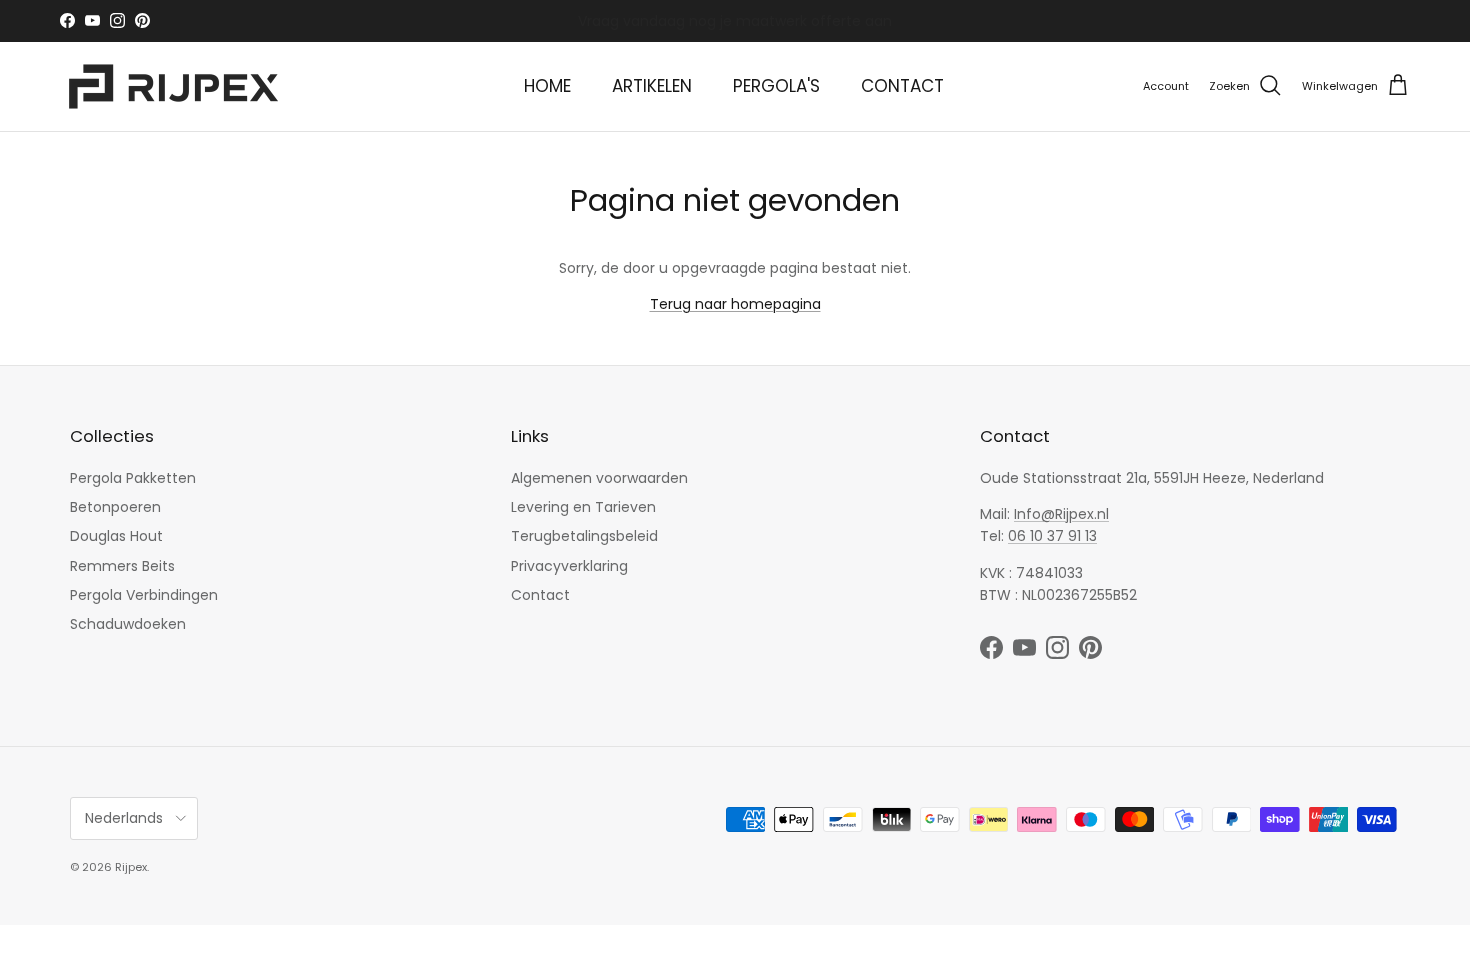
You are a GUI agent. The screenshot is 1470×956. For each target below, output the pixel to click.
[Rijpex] (177, 86)
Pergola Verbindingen (144, 595)
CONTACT (902, 86)
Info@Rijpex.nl (1061, 514)
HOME (547, 86)
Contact (540, 595)
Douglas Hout (116, 536)
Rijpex (131, 867)
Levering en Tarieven (583, 507)
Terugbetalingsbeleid (584, 536)
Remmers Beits (122, 566)
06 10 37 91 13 (1052, 536)
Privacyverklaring (569, 566)
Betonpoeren (115, 507)
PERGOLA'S (776, 86)
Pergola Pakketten (133, 478)
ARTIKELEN (652, 86)
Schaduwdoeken (128, 624)
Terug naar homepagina (735, 304)
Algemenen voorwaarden (599, 478)
